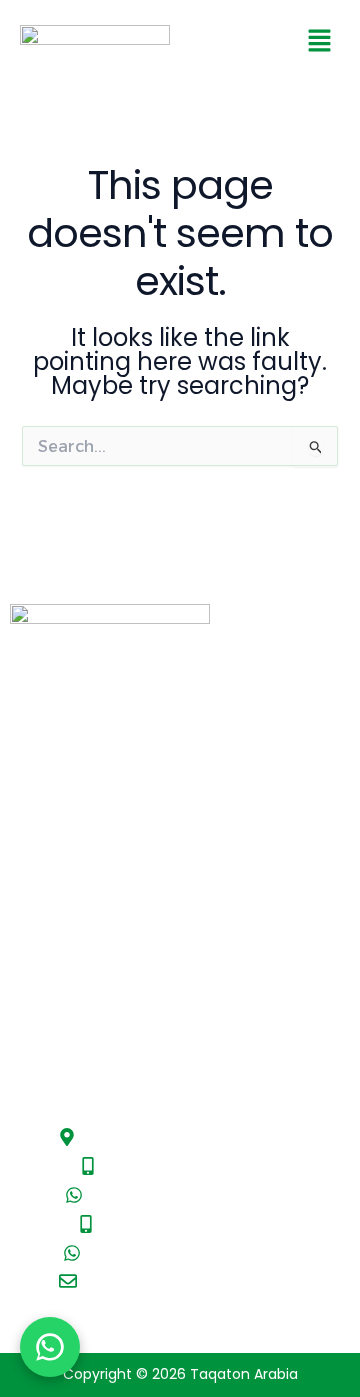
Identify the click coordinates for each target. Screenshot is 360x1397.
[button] (320, 42)
